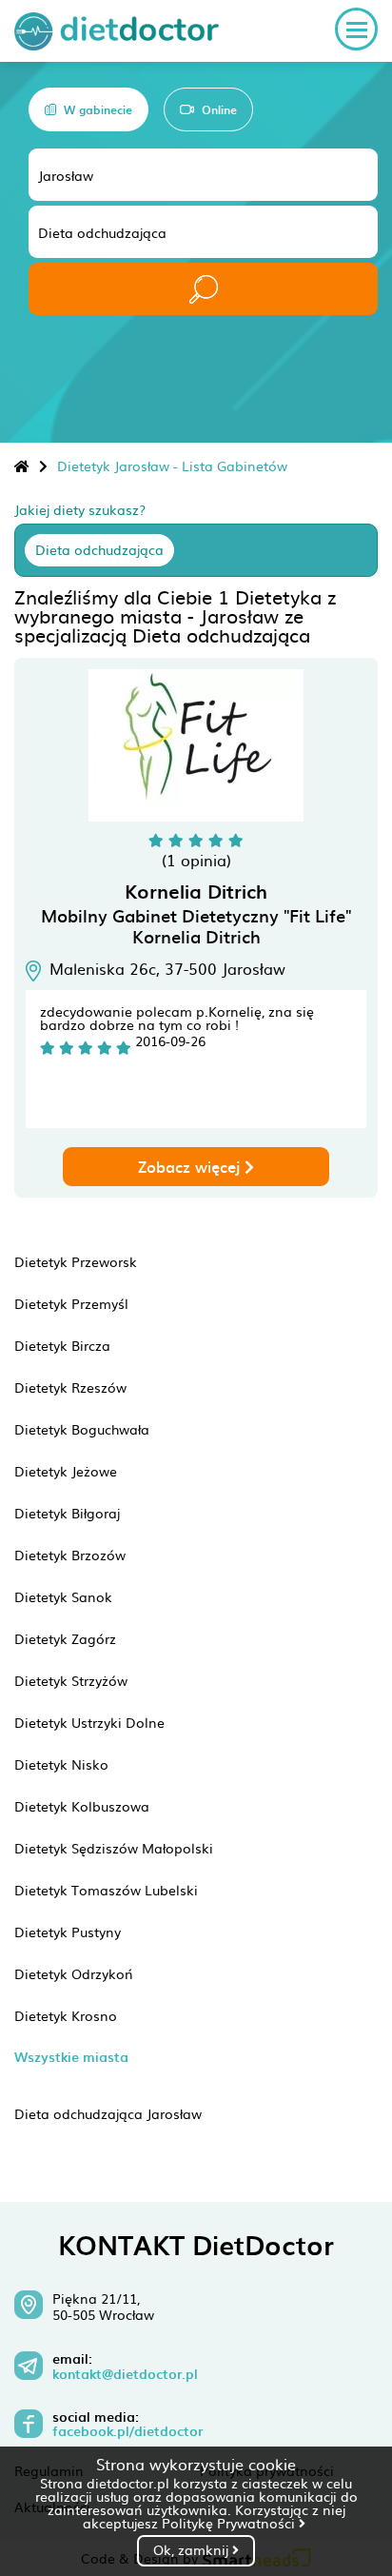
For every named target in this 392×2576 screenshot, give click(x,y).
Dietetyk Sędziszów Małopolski (114, 1848)
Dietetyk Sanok (63, 1596)
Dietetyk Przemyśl (71, 1303)
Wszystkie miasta (71, 2057)
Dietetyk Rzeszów (70, 1387)
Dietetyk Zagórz (65, 1638)
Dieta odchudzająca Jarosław (108, 2113)
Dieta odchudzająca (99, 549)
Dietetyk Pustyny (68, 1932)
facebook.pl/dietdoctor (127, 2431)
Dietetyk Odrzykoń (74, 1973)
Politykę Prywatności (230, 2523)
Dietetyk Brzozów (70, 1555)
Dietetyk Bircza (62, 1345)
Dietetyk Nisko (61, 1764)
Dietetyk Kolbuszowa (82, 1806)
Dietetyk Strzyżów (71, 1680)
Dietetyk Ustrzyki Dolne (89, 1722)
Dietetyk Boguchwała (82, 1429)
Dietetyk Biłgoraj (67, 1513)
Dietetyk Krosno (66, 2015)
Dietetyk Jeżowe (66, 1471)
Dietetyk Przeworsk (76, 1261)
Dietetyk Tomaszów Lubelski (106, 1890)
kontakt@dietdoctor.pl (125, 2374)
